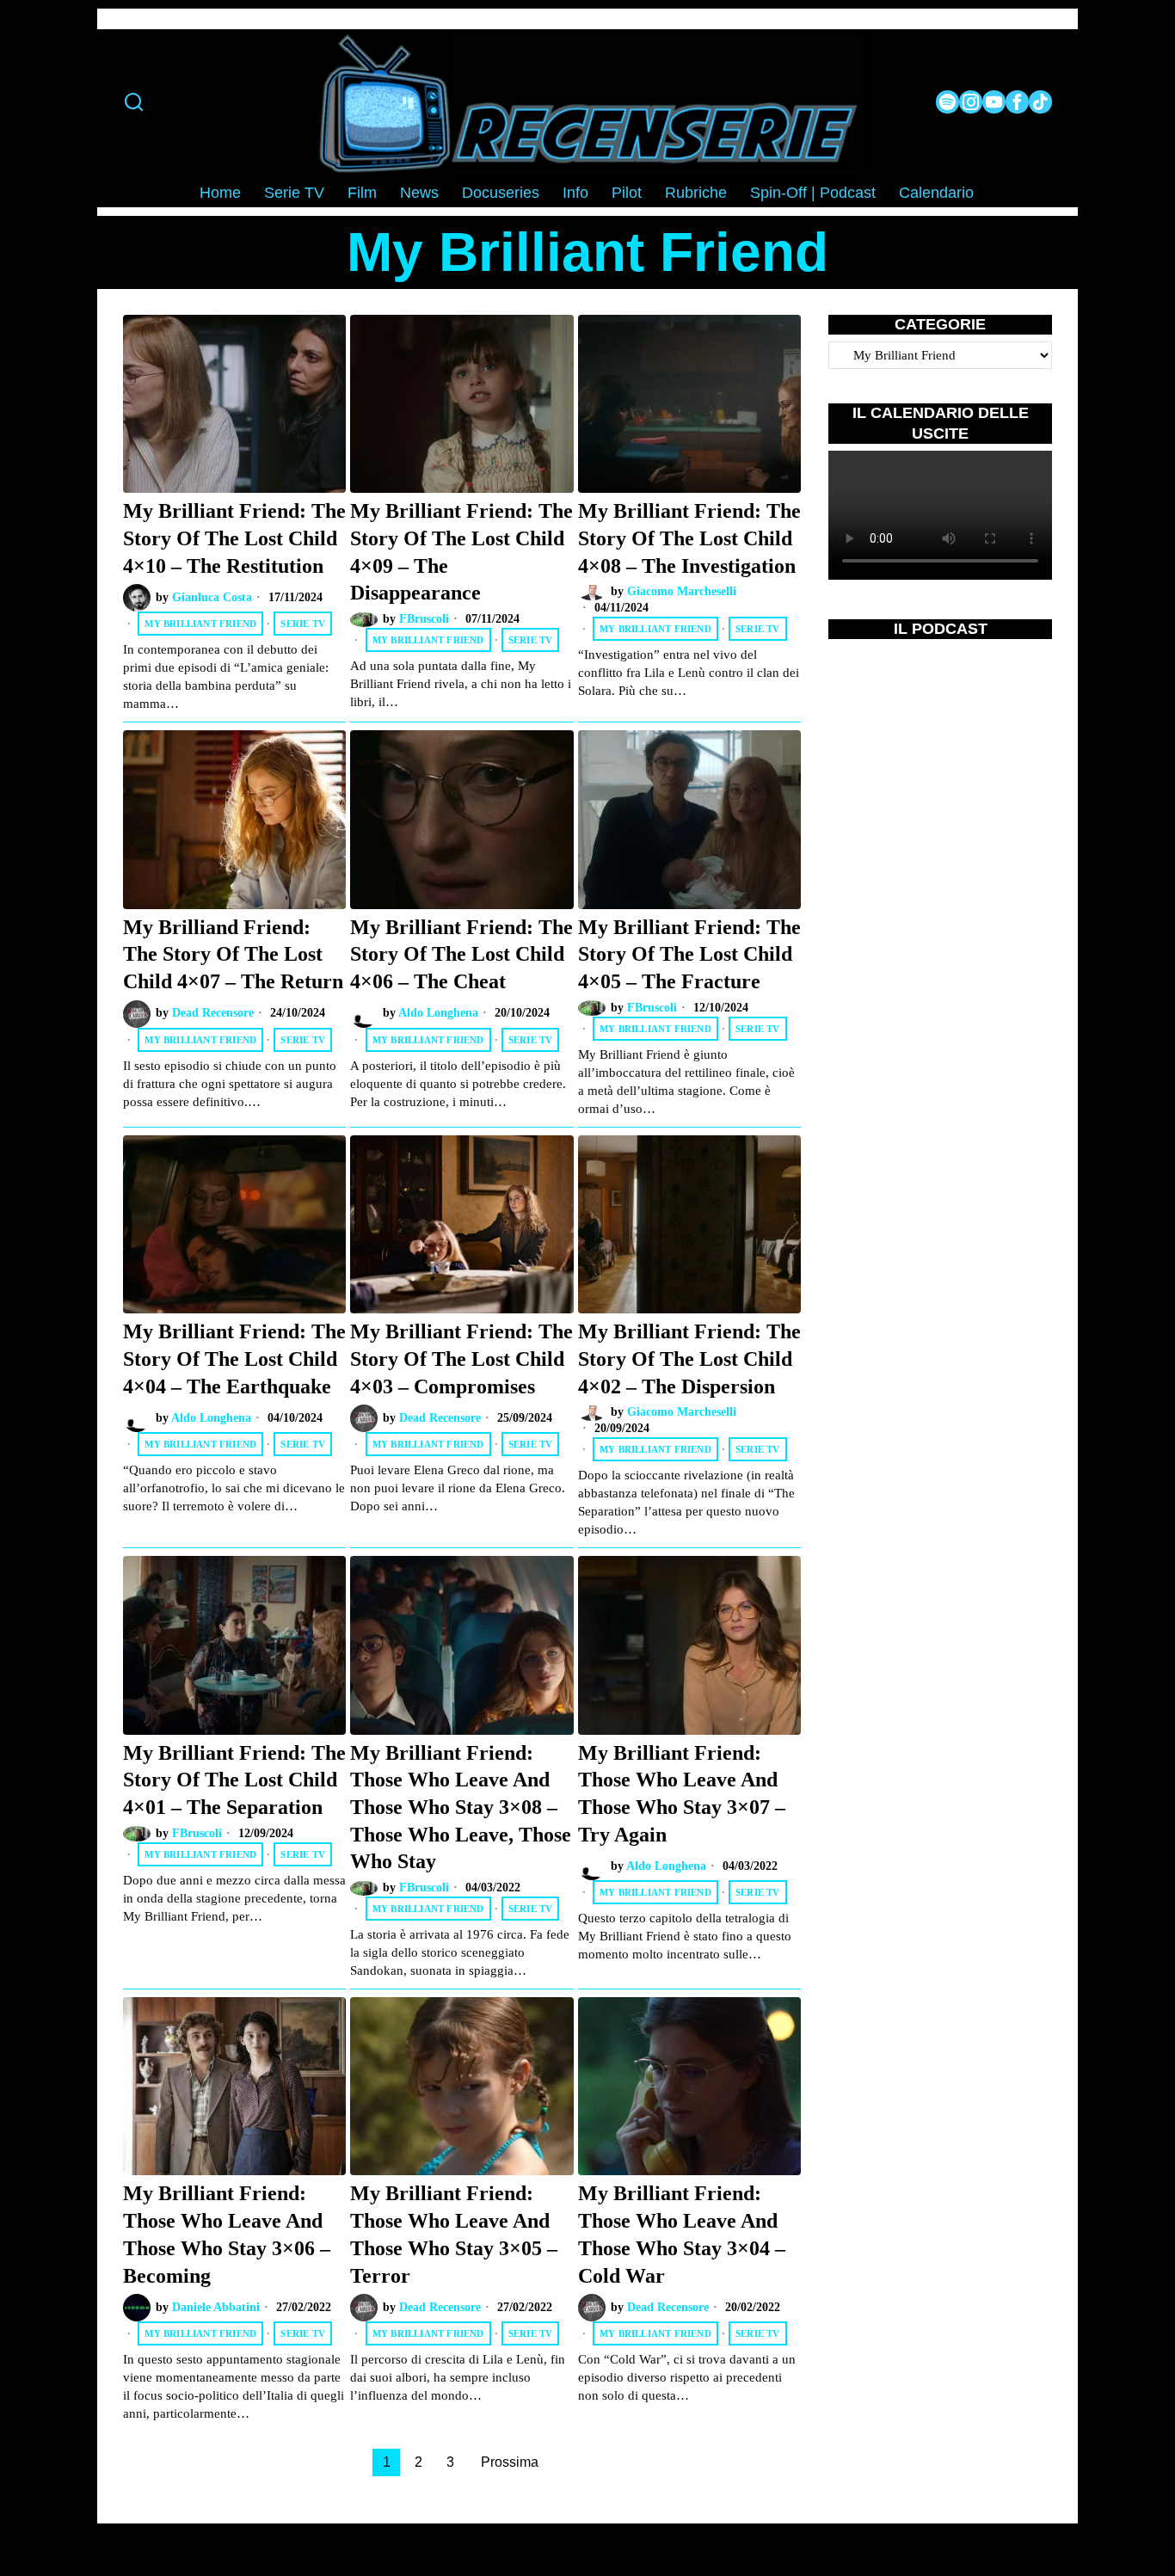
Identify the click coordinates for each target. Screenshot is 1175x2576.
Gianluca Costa (212, 597)
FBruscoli (424, 619)
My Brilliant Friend (200, 624)
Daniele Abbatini (216, 2307)
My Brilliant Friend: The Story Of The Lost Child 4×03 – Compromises (461, 1358)
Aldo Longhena (438, 1013)
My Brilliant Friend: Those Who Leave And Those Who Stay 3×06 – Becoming (227, 2234)
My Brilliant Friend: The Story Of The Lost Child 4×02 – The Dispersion (689, 1358)
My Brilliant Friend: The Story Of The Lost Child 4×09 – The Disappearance (461, 551)
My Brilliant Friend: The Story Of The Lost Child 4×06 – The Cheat (461, 954)
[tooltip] (947, 102)
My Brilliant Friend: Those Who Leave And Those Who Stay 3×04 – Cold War (682, 2234)
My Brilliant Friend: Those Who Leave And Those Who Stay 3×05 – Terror (454, 2234)
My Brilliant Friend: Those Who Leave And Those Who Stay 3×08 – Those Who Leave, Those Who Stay (461, 1807)
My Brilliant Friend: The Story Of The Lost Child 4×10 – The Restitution (234, 538)
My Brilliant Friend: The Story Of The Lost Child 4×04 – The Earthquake (234, 1358)
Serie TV (303, 624)
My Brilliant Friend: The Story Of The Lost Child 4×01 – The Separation (234, 1780)
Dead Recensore (213, 1013)
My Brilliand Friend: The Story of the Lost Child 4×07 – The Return (233, 954)
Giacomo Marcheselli (682, 591)
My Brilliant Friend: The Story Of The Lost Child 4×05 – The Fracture (689, 954)
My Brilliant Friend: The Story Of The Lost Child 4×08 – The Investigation (689, 538)
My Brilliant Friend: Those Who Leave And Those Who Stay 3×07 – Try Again (682, 1793)
